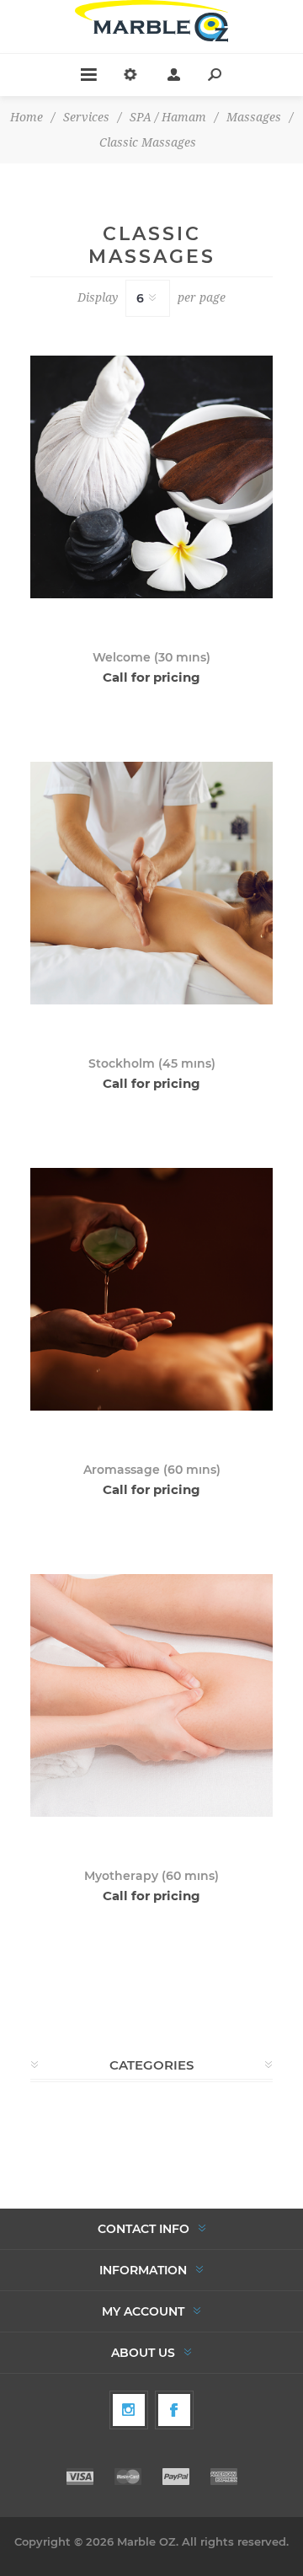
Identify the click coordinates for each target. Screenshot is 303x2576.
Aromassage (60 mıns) (152, 1470)
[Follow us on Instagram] (129, 2410)
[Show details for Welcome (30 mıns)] (151, 477)
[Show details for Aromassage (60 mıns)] (151, 1289)
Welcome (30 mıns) (151, 657)
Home (27, 117)
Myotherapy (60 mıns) (151, 1876)
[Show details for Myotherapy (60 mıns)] (151, 1695)
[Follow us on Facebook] (174, 2410)
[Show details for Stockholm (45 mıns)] (151, 883)
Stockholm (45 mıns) (152, 1063)
